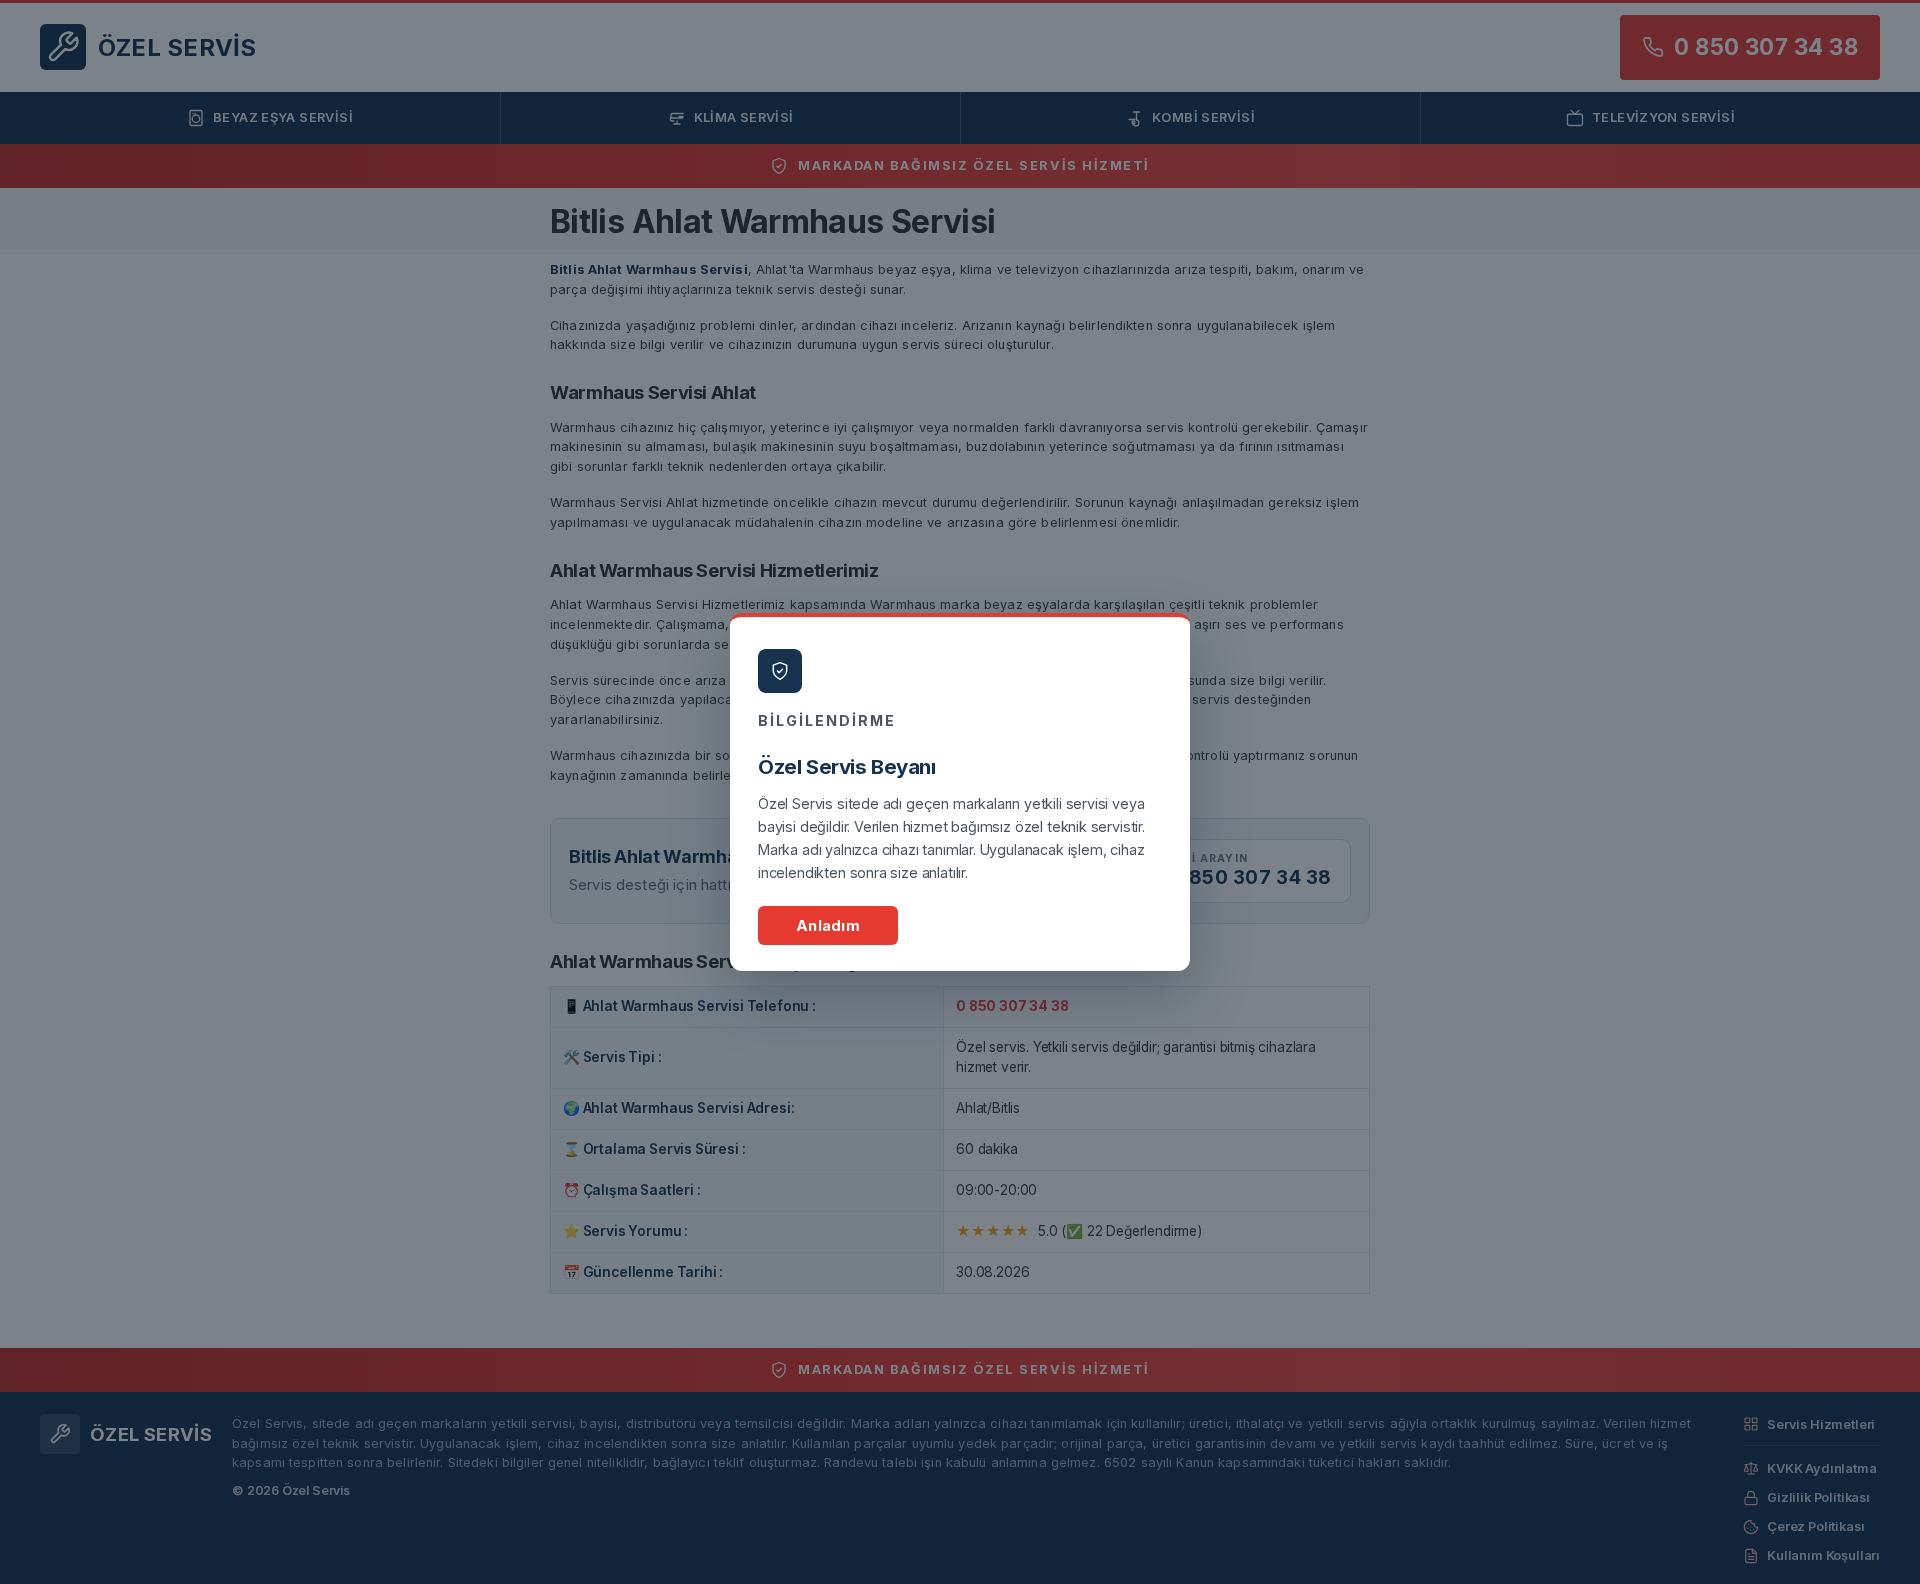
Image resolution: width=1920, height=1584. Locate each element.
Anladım (828, 925)
